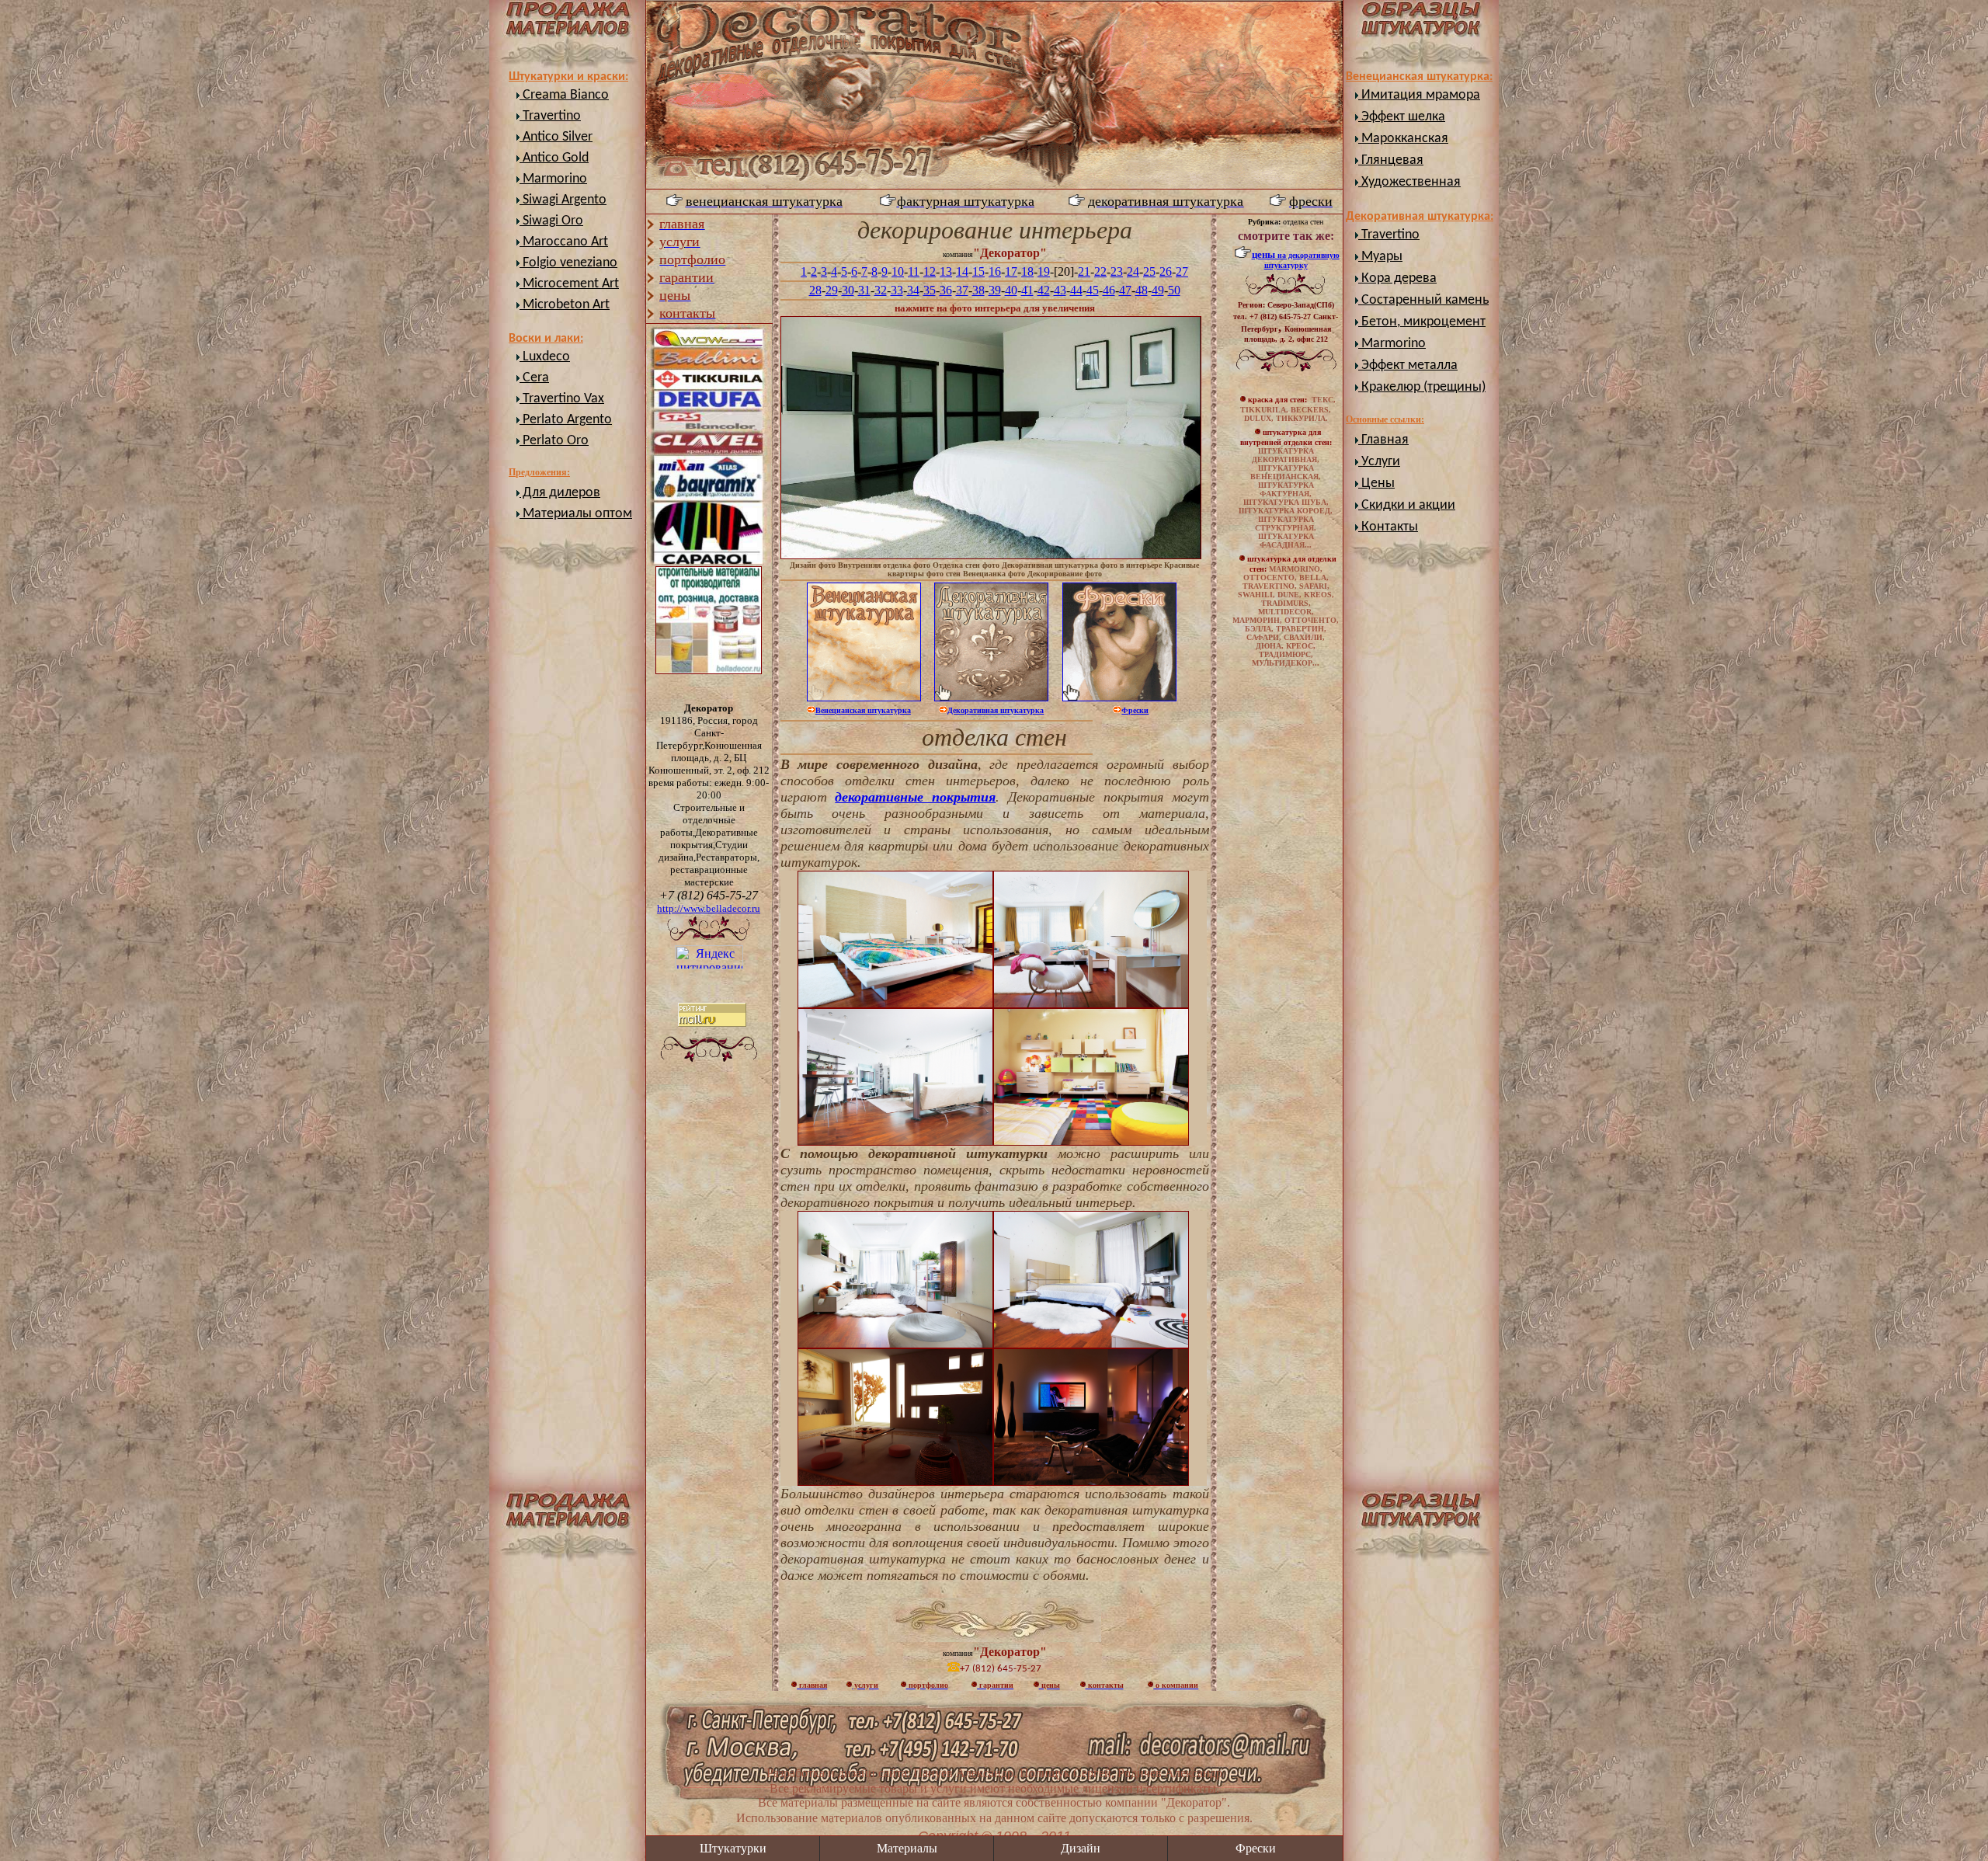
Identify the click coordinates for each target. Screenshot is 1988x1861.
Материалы (907, 1848)
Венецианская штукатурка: (1419, 77)
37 (962, 290)
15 (978, 271)
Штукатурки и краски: (568, 77)
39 (995, 290)
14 (962, 271)
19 (1044, 271)
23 (1117, 271)
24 (1133, 271)
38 (978, 290)
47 (1125, 290)
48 (1142, 290)
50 (1174, 290)
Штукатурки (733, 1848)
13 (946, 271)
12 (930, 271)
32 (881, 290)
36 (946, 290)
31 (864, 290)
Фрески (1256, 1848)
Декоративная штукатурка (996, 710)
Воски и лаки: (546, 339)
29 (832, 290)
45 (1093, 290)
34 (913, 290)
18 (1027, 271)
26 (1166, 271)
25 (1149, 271)
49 (1158, 290)
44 (1076, 290)
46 (1109, 290)
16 (995, 271)
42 (1044, 290)
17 (1011, 271)
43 (1060, 290)
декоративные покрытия (915, 797)
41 (1027, 290)
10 (898, 271)
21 (1084, 271)
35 (930, 290)
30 (848, 290)
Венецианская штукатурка (863, 710)
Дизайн (1081, 1848)
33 (897, 290)
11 (914, 271)
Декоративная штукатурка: (1420, 217)
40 (1011, 290)
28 (815, 290)
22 (1100, 271)
